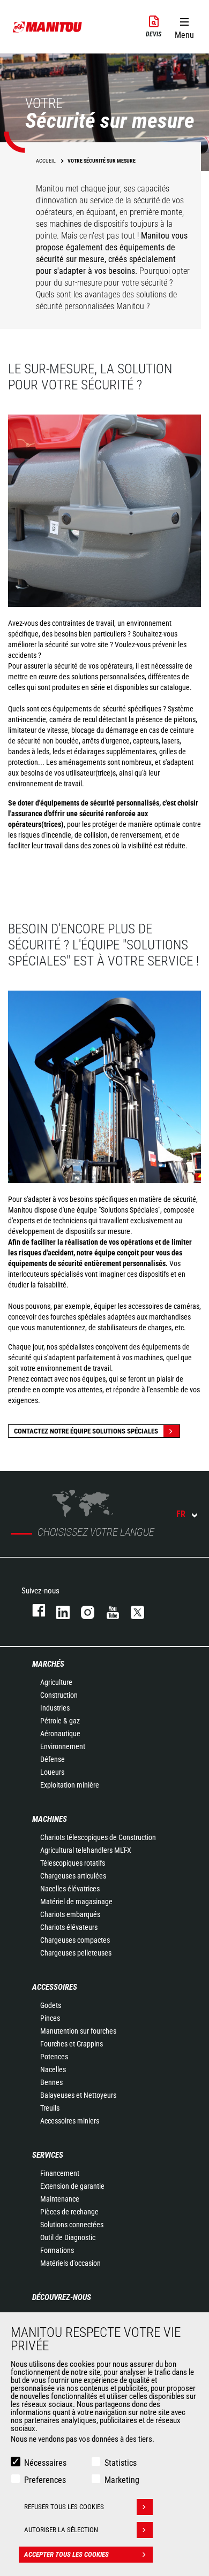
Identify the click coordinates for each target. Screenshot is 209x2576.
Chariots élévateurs (69, 1927)
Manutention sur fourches (78, 2031)
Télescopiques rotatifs (73, 1863)
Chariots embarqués (70, 1914)
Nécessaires (45, 2463)
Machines (50, 1819)
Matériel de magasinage (76, 1902)
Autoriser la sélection (61, 2530)
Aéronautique (60, 1734)
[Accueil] (48, 27)
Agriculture (56, 1682)
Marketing (122, 2480)
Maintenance (60, 2199)
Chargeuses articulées (73, 1876)
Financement (60, 2173)
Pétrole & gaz (60, 1721)
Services (48, 2155)
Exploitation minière (70, 1785)
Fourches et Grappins (72, 2044)
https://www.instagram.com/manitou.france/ (83, 1610)
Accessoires (55, 1987)
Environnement (63, 1746)
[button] (184, 26)
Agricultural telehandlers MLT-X (86, 1850)
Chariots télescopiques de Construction (98, 1837)
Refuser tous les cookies (64, 2507)
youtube (108, 1610)
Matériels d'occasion (70, 2263)
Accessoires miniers (70, 2121)
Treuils (50, 2108)
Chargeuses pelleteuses (76, 1953)
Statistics (121, 2463)
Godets (51, 2005)
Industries (55, 1708)
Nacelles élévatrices (70, 1889)
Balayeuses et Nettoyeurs (78, 2095)
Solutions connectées (72, 2225)
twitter (132, 1610)
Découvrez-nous (62, 2297)
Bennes (51, 2082)
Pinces (50, 2018)
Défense (53, 1759)
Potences (54, 2057)
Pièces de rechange (69, 2212)
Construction (59, 1695)
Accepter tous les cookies (66, 2554)
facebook (33, 1610)
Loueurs (52, 1772)
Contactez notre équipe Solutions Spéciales (86, 1431)
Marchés (48, 1664)
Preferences (45, 2480)
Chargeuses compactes (75, 1940)
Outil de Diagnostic (68, 2237)
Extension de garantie (72, 2186)
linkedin (58, 1610)
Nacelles (53, 2069)
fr (181, 1514)
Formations (57, 2250)
